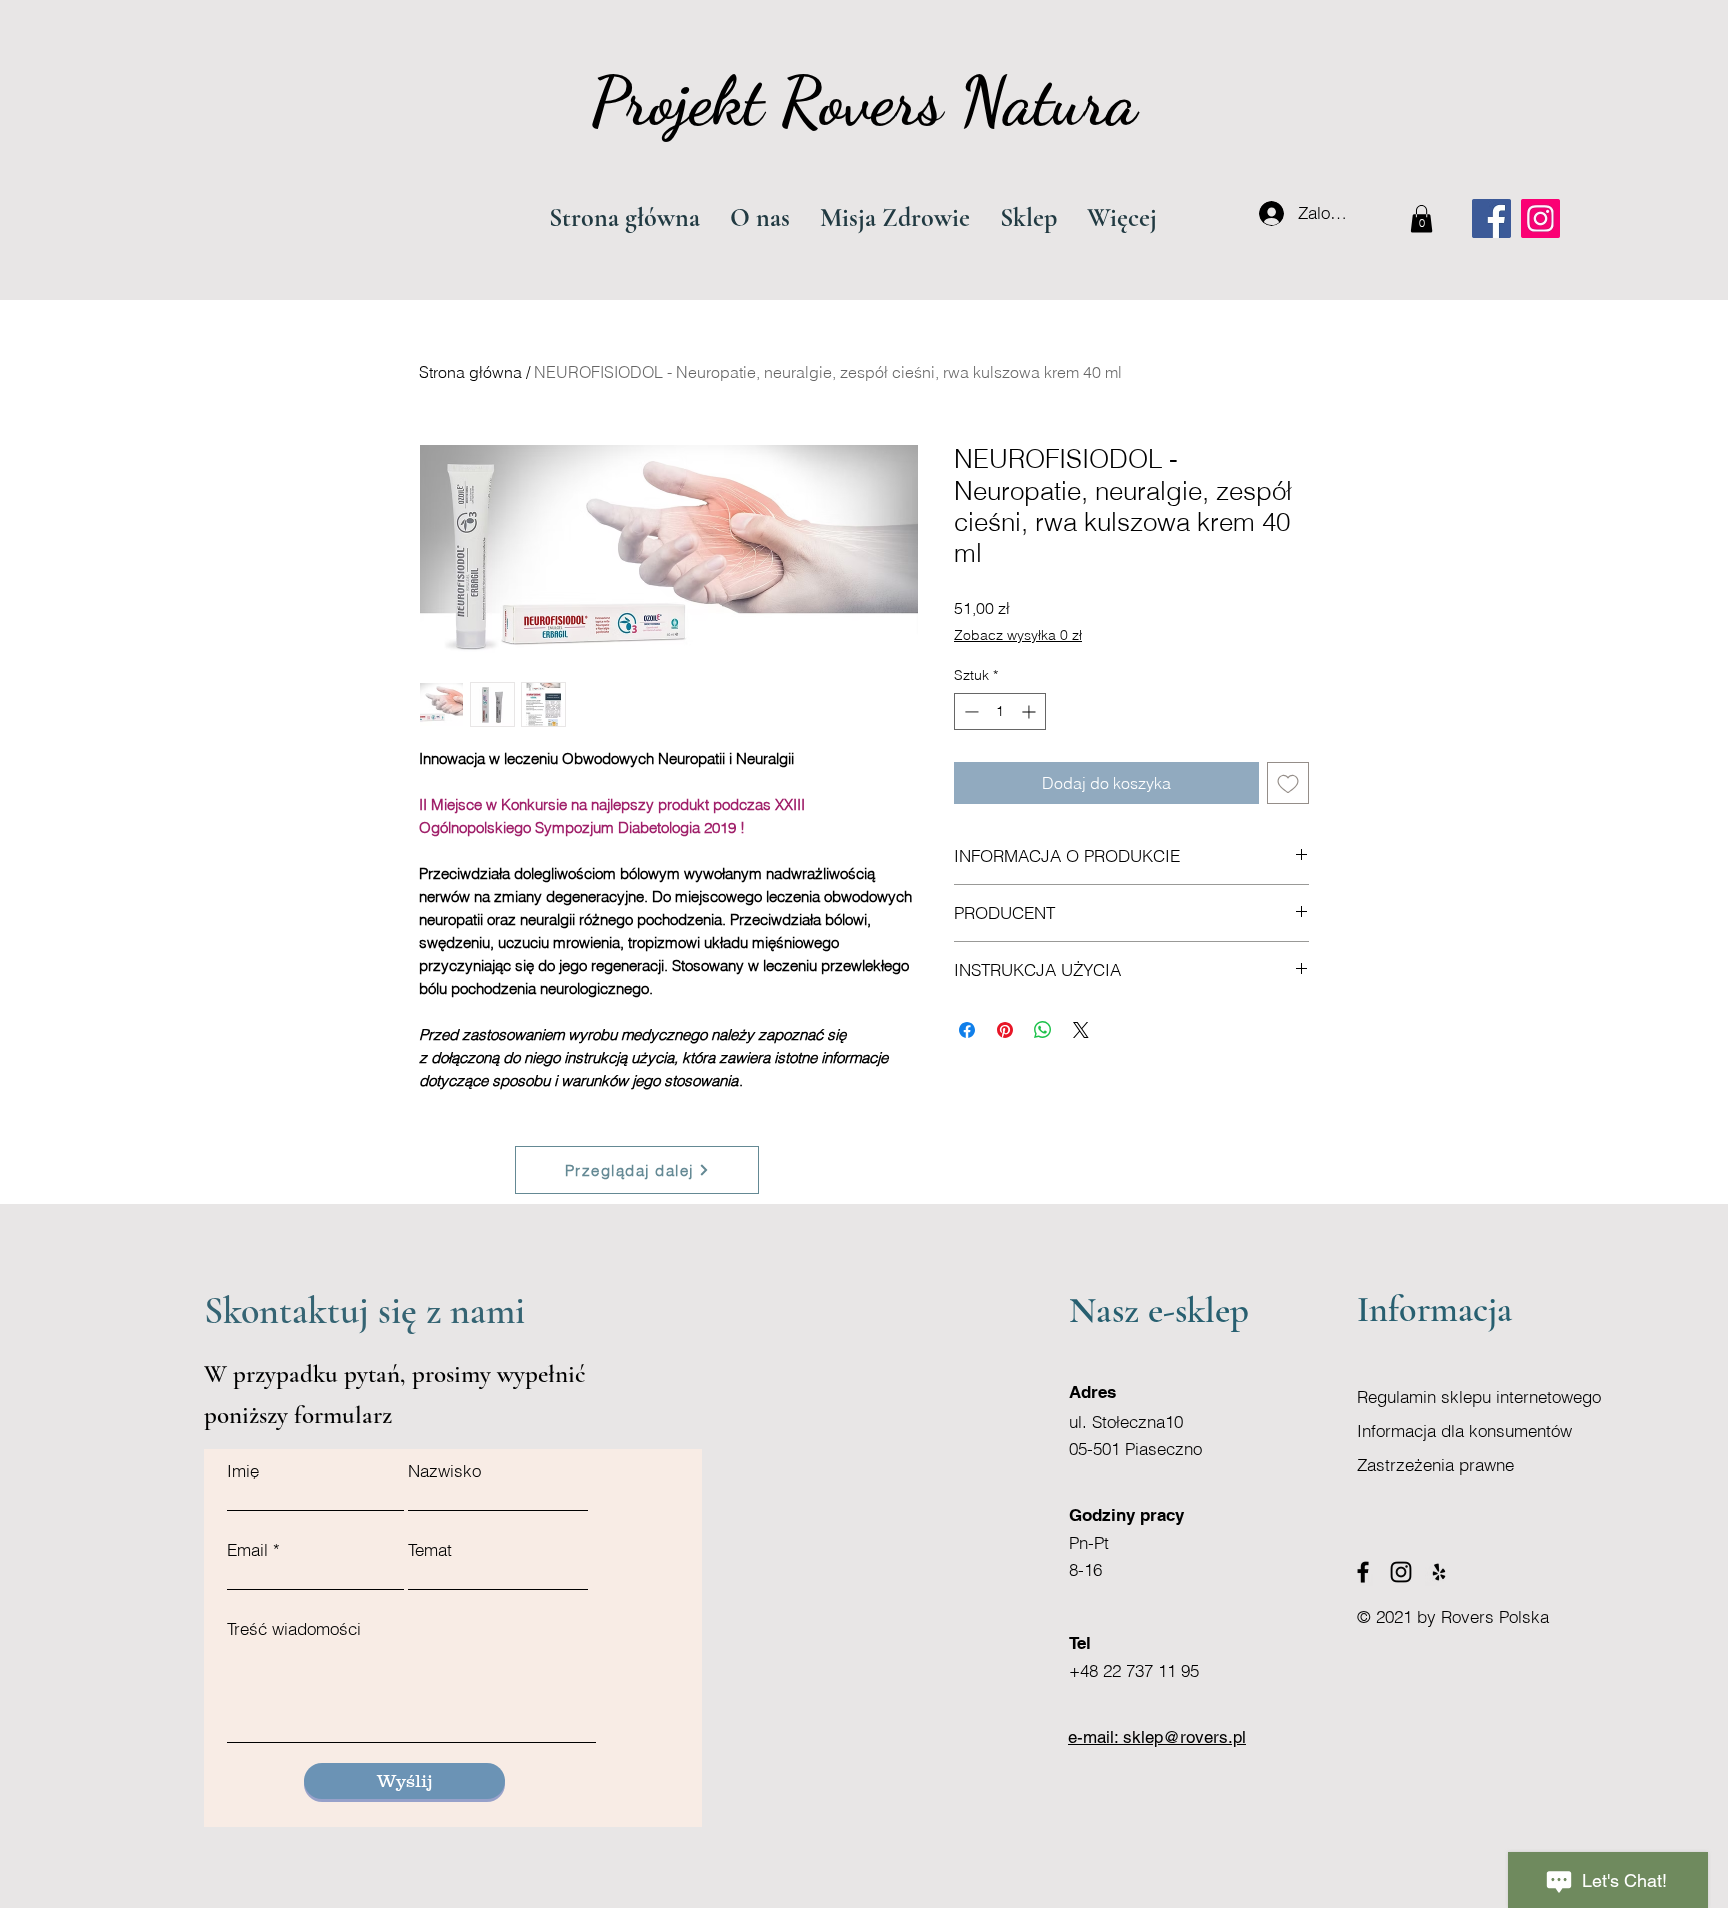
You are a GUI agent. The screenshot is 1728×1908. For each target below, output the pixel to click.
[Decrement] (969, 711)
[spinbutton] (1000, 711)
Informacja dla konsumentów (1464, 1430)
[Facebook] (1491, 218)
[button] (1421, 218)
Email (247, 1549)
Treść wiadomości (294, 1628)
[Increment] (1030, 711)
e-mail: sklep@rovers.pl (1157, 1737)
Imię (243, 1470)
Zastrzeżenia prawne (1435, 1464)
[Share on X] (1081, 1030)
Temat (430, 1549)
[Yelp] (1439, 1572)
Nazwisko (444, 1470)
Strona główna (470, 372)
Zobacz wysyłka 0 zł (1018, 635)
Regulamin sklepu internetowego (1479, 1396)
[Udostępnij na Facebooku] (967, 1030)
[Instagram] (1540, 218)
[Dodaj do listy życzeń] (1288, 783)
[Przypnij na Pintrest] (1005, 1030)
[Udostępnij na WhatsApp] (1043, 1030)
